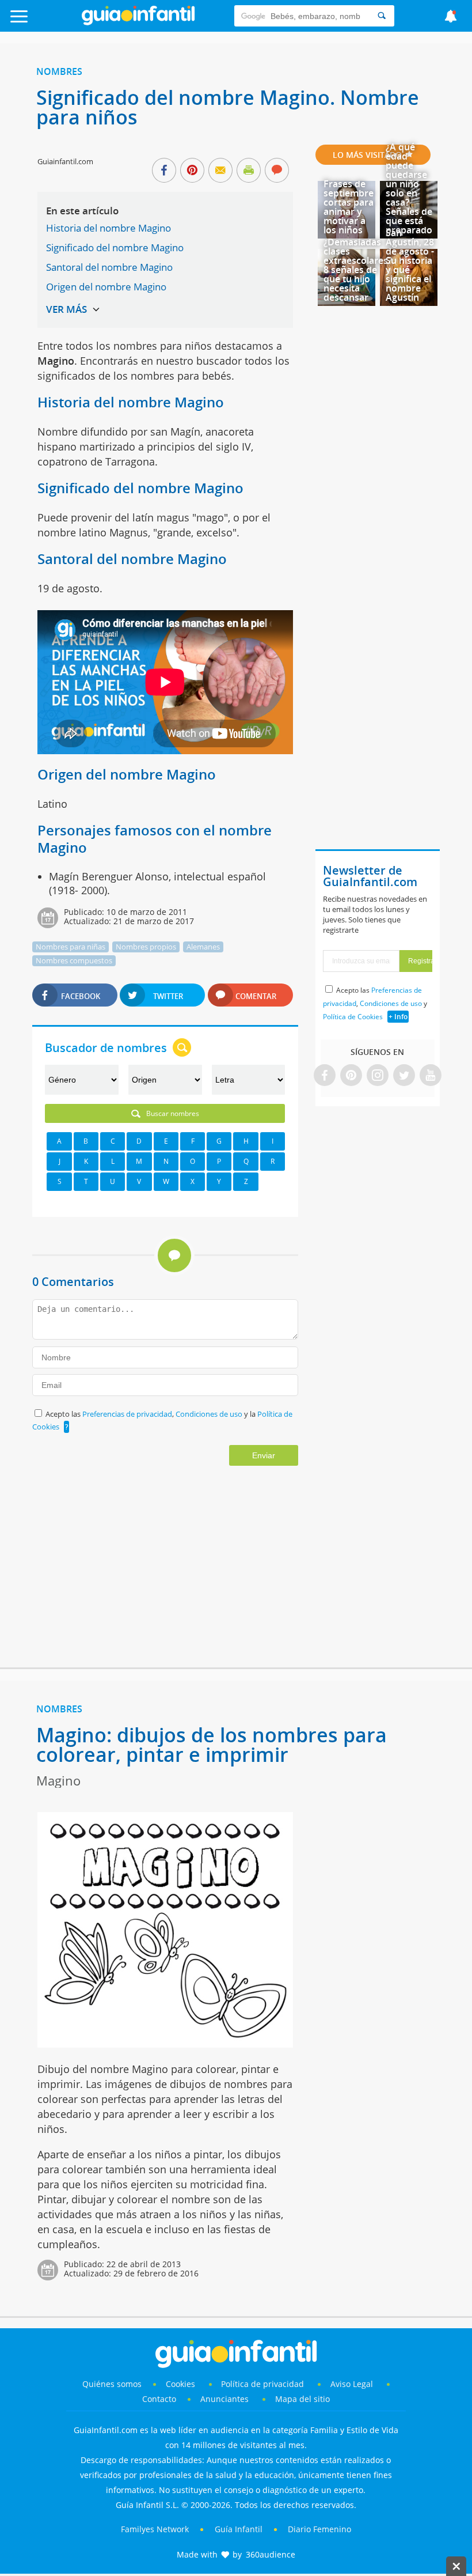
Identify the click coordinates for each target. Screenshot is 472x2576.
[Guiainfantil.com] (138, 22)
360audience (271, 2554)
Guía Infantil (239, 2529)
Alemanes (203, 947)
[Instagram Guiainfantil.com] (378, 1076)
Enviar (264, 1455)
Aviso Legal (352, 2384)
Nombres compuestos (74, 960)
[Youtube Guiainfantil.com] (431, 1076)
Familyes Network (155, 2529)
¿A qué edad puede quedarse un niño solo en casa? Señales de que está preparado (409, 188)
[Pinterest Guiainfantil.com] (351, 1076)
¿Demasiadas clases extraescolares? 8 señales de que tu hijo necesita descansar (358, 270)
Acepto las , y (375, 1003)
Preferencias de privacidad (127, 1414)
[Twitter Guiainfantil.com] (404, 1076)
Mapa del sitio (302, 2399)
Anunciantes (224, 2399)
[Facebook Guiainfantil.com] (325, 1076)
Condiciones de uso (210, 1414)
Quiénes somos (112, 2384)
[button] (47, 22)
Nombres (59, 71)
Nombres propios (146, 947)
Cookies (182, 2384)
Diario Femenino (319, 2529)
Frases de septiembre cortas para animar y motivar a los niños (349, 207)
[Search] (382, 16)
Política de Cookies (353, 1017)
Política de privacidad (264, 2384)
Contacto (159, 2399)
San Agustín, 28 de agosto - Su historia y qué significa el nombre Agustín (410, 265)
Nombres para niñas (71, 947)
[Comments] (277, 171)
